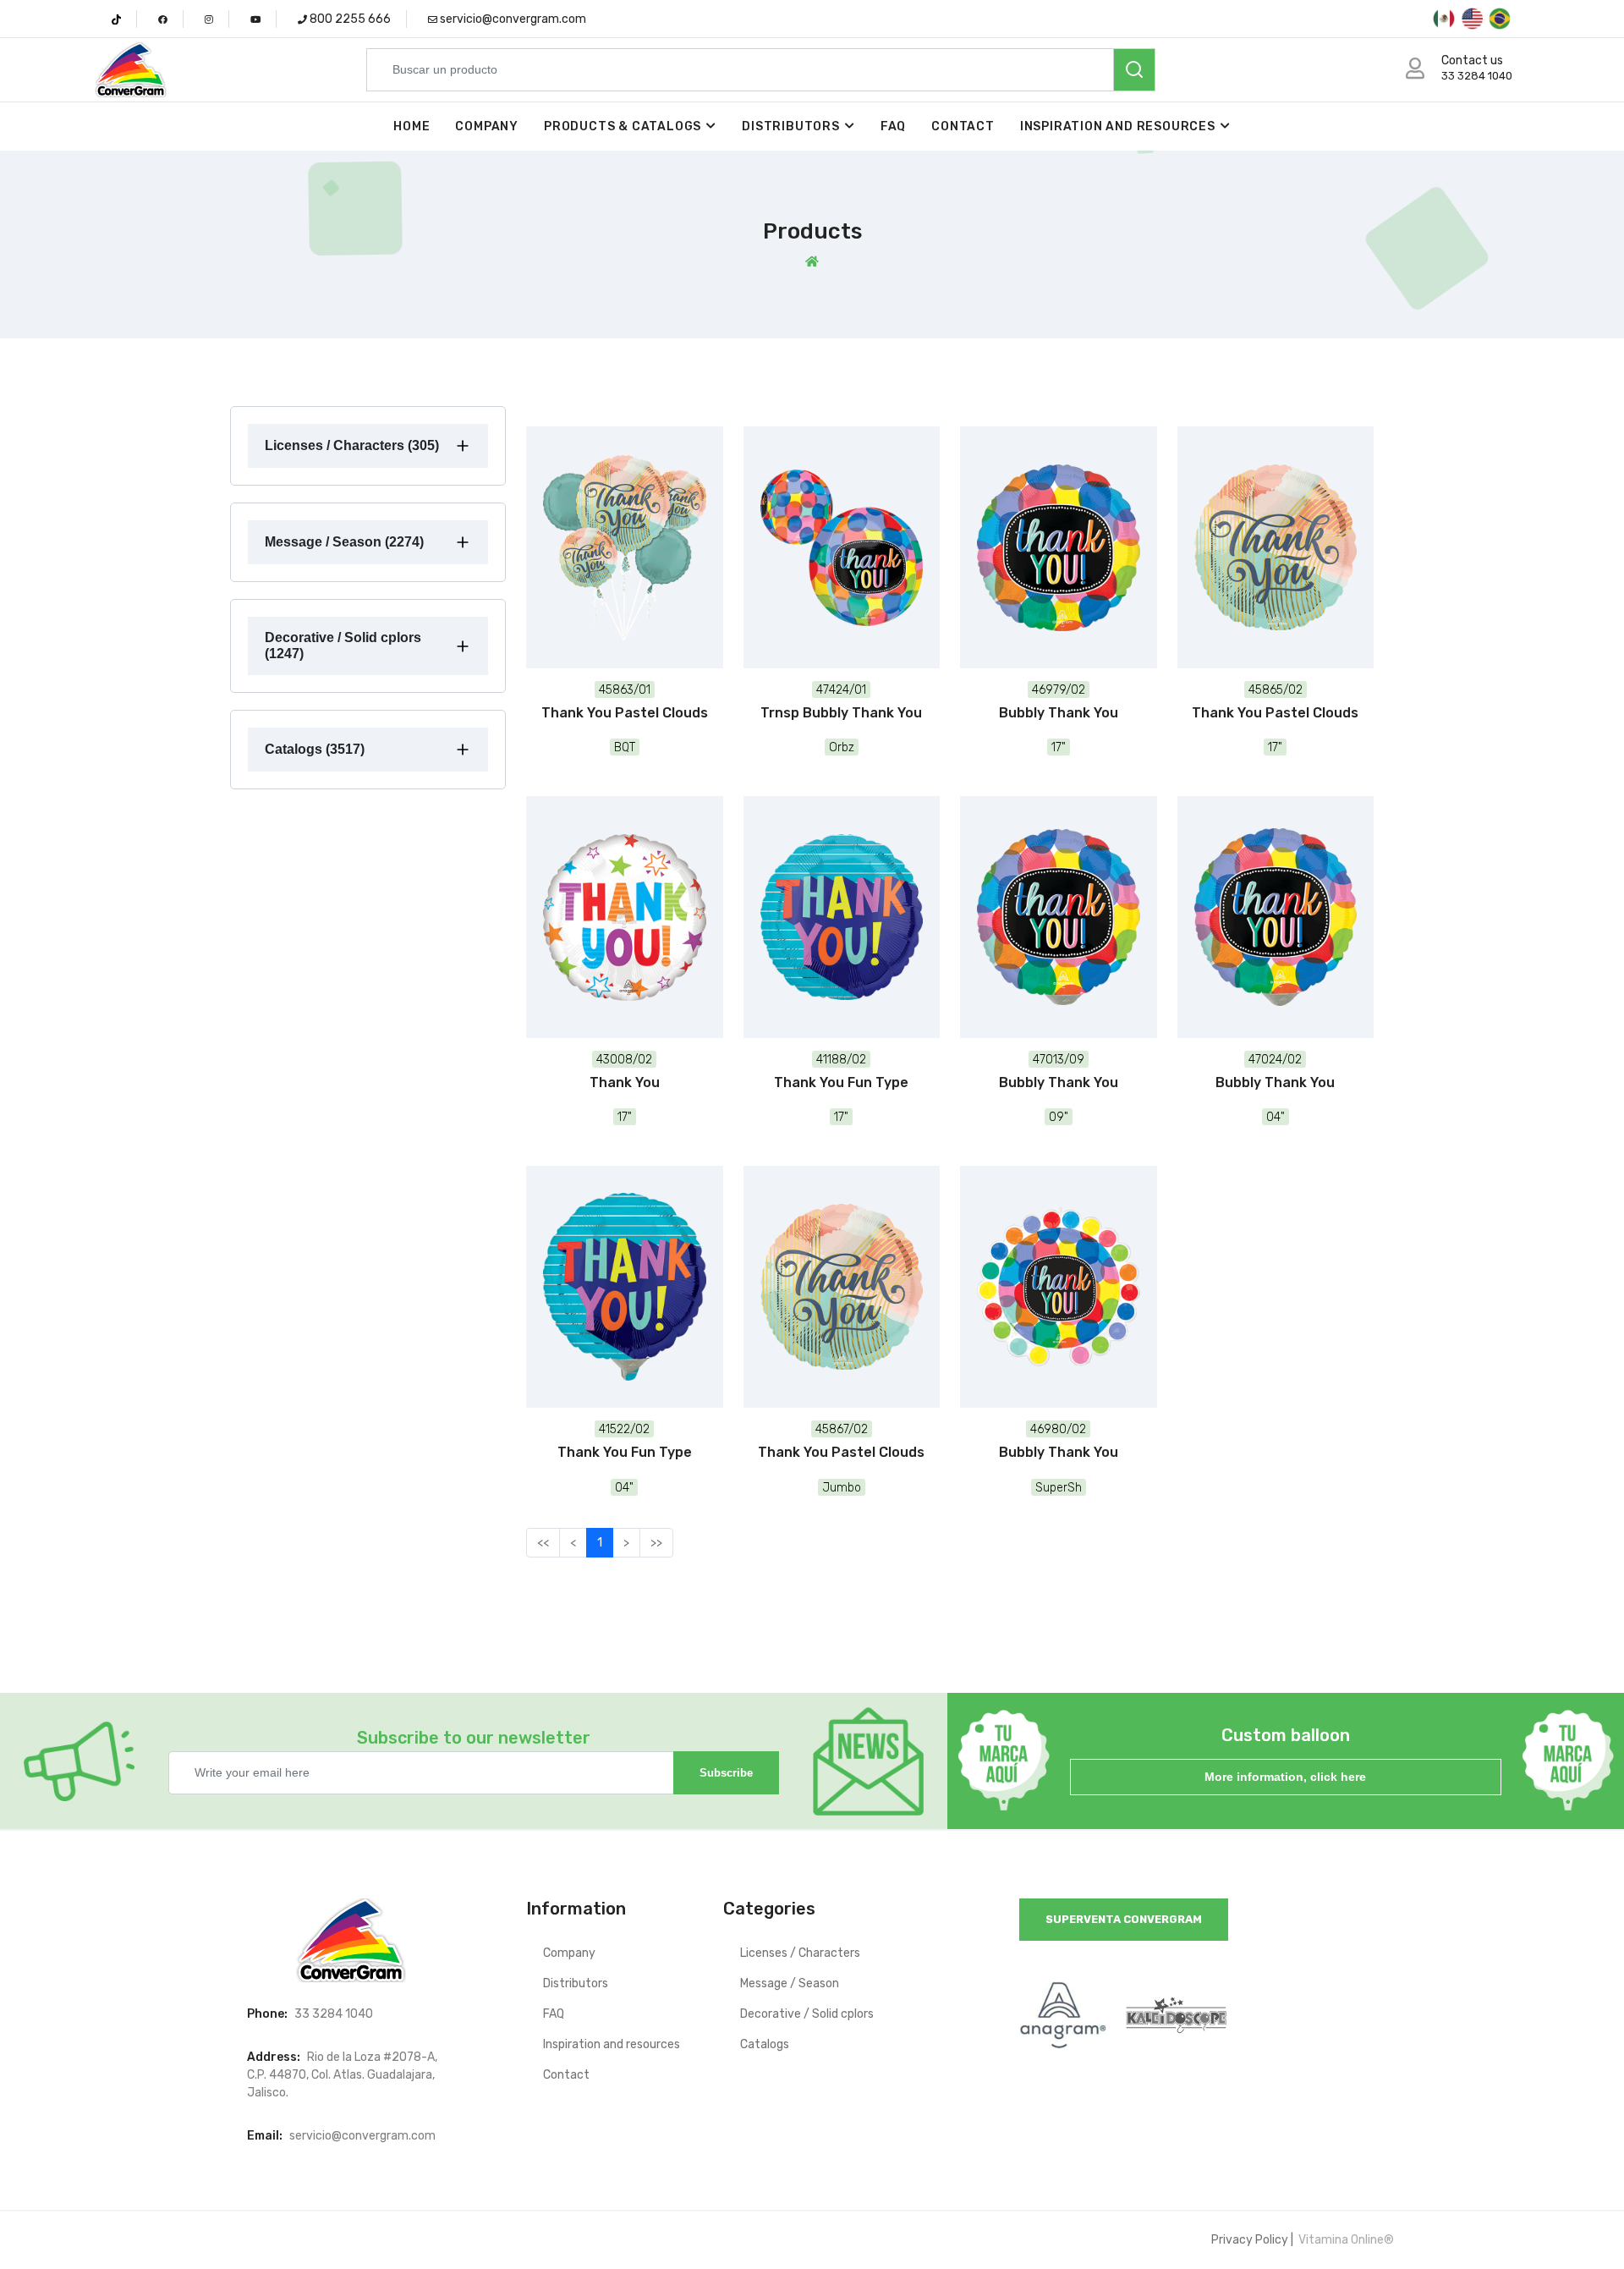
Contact (963, 126)
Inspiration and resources (1118, 126)
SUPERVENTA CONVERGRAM (1124, 1919)
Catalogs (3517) (315, 749)
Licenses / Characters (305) (352, 445)
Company (487, 126)
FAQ (893, 126)
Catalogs (765, 2044)
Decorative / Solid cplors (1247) (343, 645)
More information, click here (1285, 1777)
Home (411, 126)
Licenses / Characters (800, 1953)
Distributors (791, 126)
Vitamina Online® (1345, 2240)
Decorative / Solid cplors (807, 2014)
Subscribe (726, 1773)
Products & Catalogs (623, 126)
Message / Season (790, 1983)
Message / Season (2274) (344, 542)
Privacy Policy (1250, 2240)
